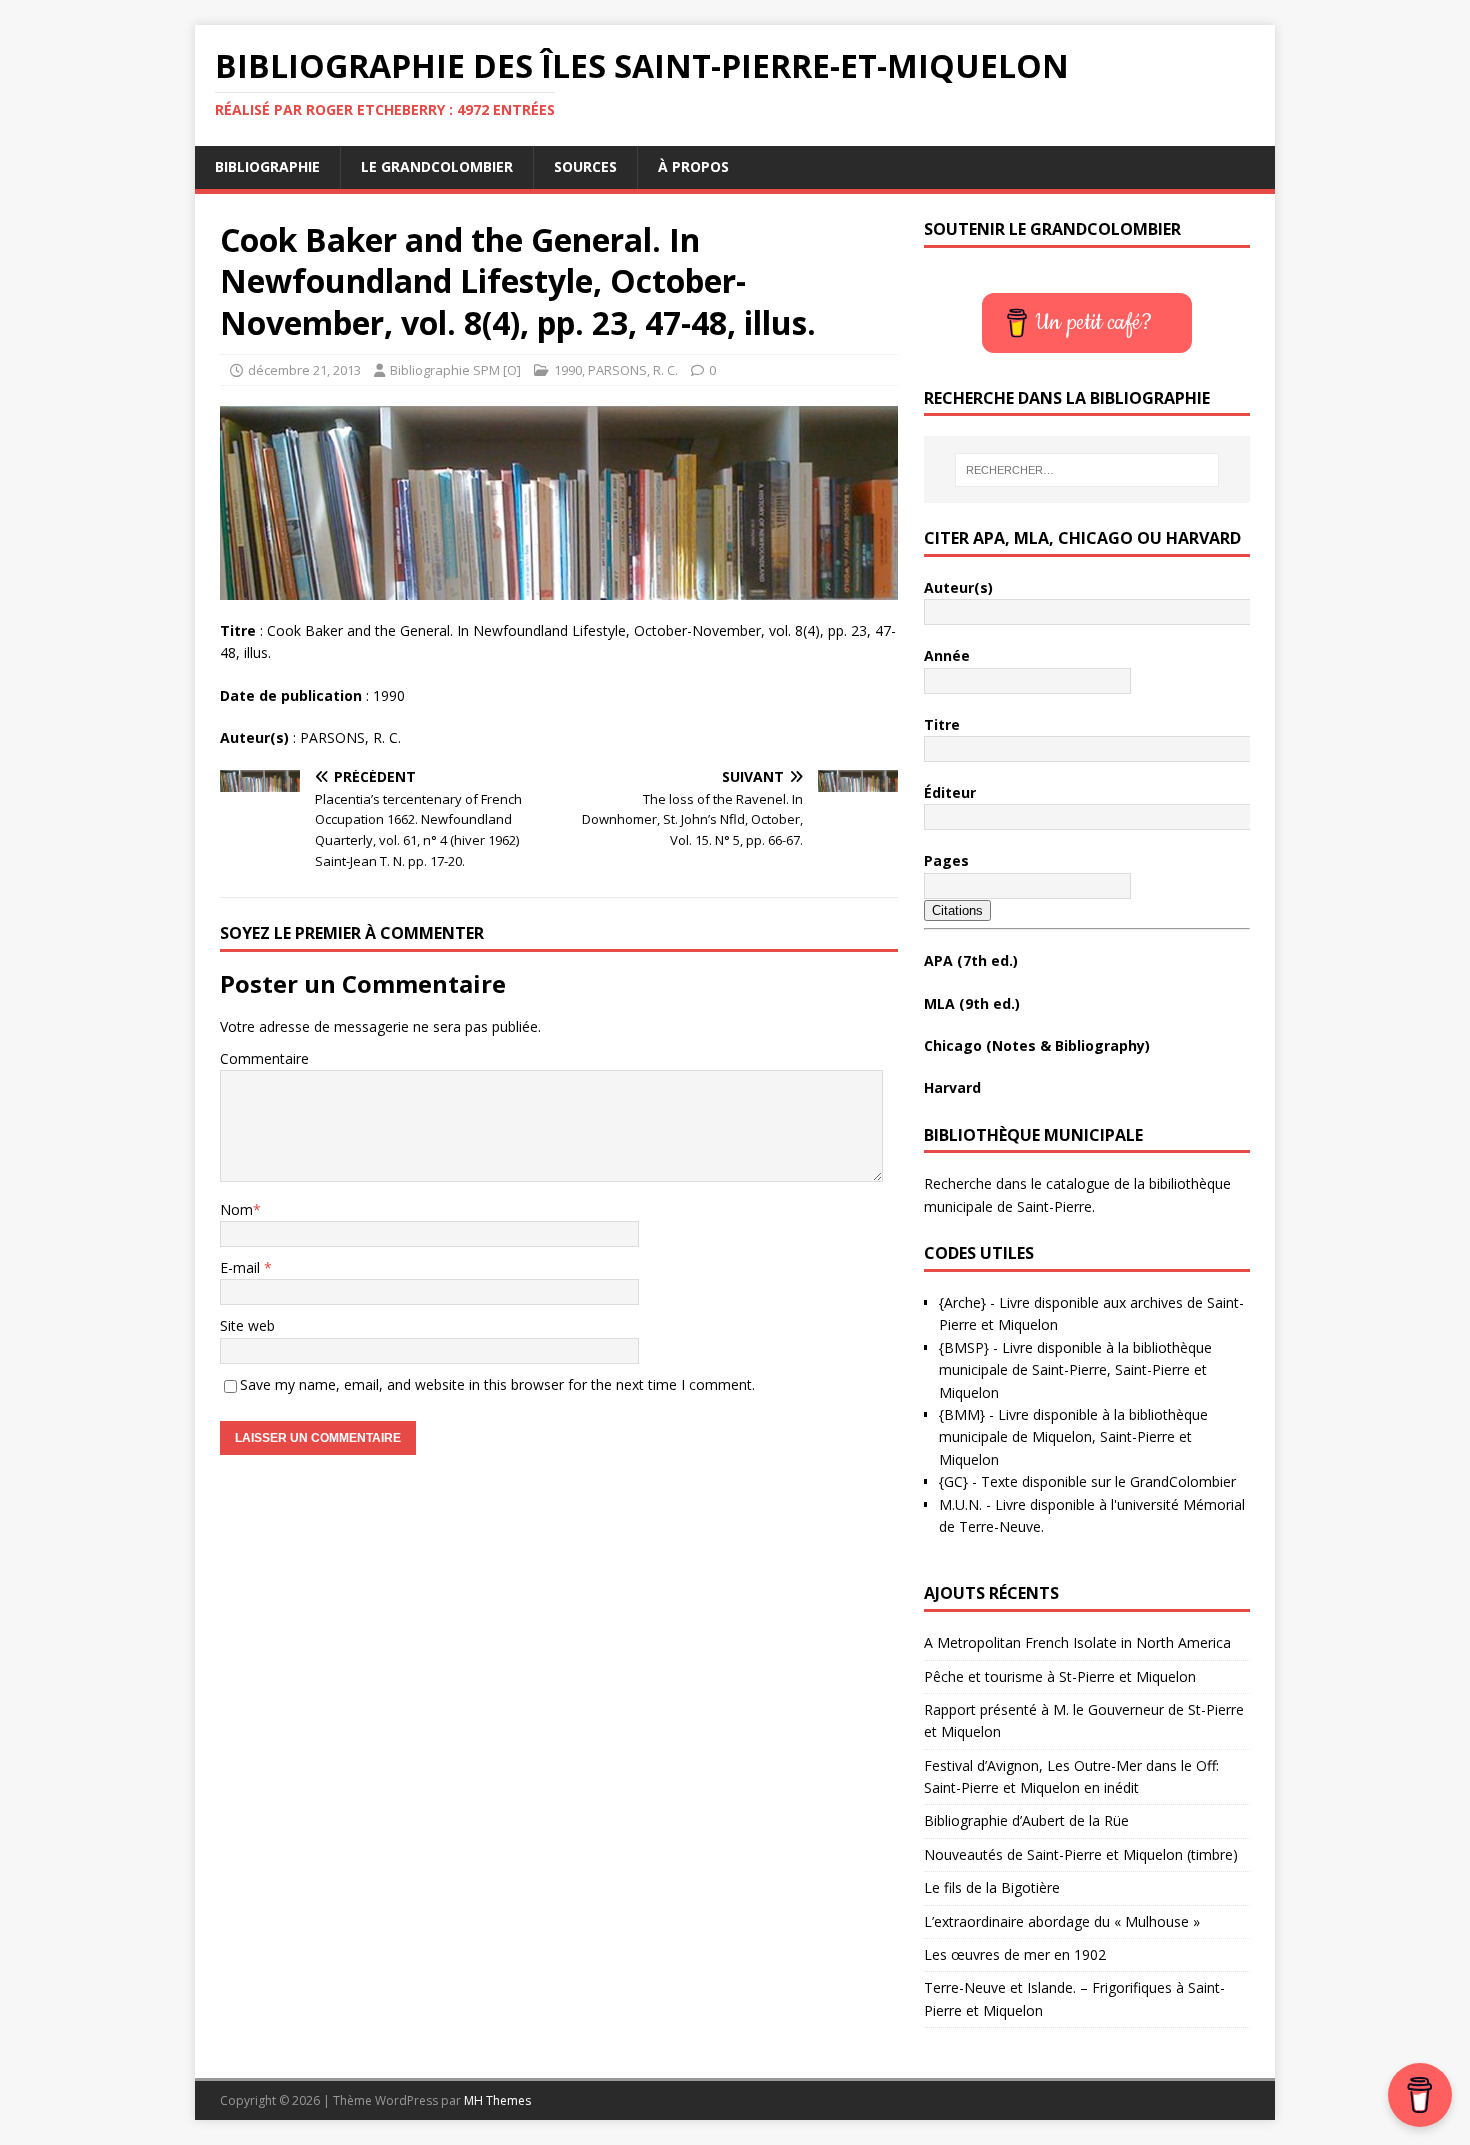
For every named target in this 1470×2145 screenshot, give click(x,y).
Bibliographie (267, 166)
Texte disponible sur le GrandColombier (1108, 1481)
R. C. (665, 370)
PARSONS (617, 370)
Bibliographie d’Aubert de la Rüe (1026, 1820)
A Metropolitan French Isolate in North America (1077, 1642)
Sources (585, 166)
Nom (236, 1209)
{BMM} (962, 1414)
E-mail (242, 1267)
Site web (247, 1325)
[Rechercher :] (1087, 470)
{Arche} (962, 1302)
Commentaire (264, 1058)
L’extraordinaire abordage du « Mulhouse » (1062, 1921)
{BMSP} (964, 1347)
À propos (693, 166)
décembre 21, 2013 (304, 370)
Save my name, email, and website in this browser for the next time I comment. (497, 1384)
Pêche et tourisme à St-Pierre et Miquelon (1060, 1676)
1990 (568, 370)
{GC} (953, 1481)
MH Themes (497, 2100)
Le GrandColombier (437, 166)
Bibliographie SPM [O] (455, 370)
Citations (957, 910)
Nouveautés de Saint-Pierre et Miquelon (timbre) (1081, 1854)
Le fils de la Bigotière (992, 1887)
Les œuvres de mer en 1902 (1015, 1954)
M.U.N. (960, 1504)
